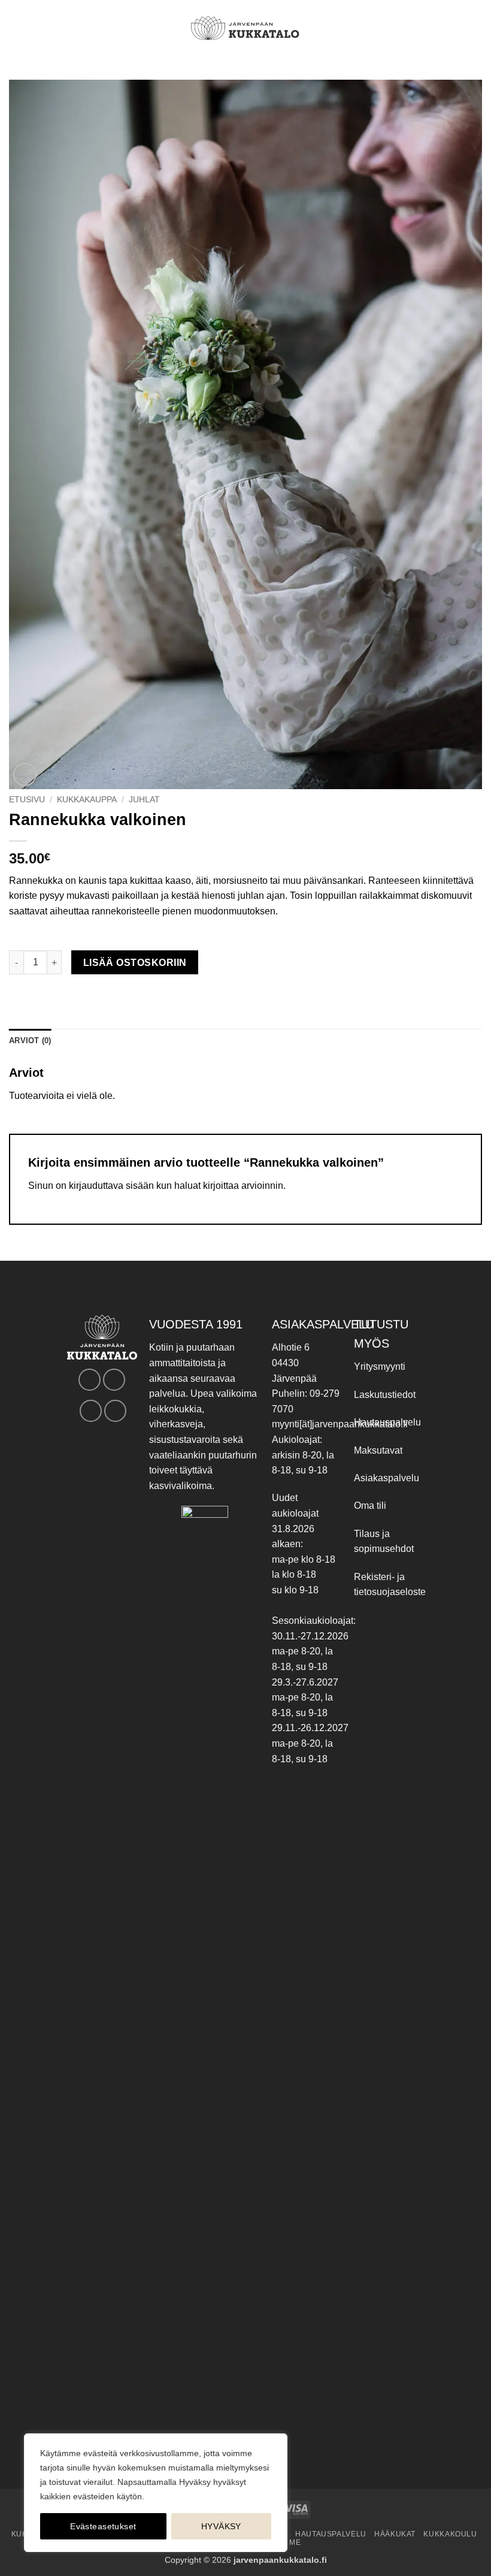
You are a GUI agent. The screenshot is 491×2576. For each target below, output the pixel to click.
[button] (16, 28)
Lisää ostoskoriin (135, 963)
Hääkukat (395, 2534)
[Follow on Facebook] (90, 1380)
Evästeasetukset (103, 2526)
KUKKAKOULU (450, 2534)
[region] (156, 2493)
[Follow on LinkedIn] (115, 1411)
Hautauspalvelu (387, 1422)
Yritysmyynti (380, 1366)
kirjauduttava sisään (111, 1186)
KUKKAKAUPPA (87, 800)
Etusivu (27, 800)
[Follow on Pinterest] (91, 1411)
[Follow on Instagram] (114, 1380)
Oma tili (370, 1506)
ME (295, 2542)
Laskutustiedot (385, 1395)
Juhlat (144, 800)
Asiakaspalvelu (387, 1478)
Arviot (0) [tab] (30, 1041)
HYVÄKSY (221, 2526)
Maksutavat (378, 1450)
